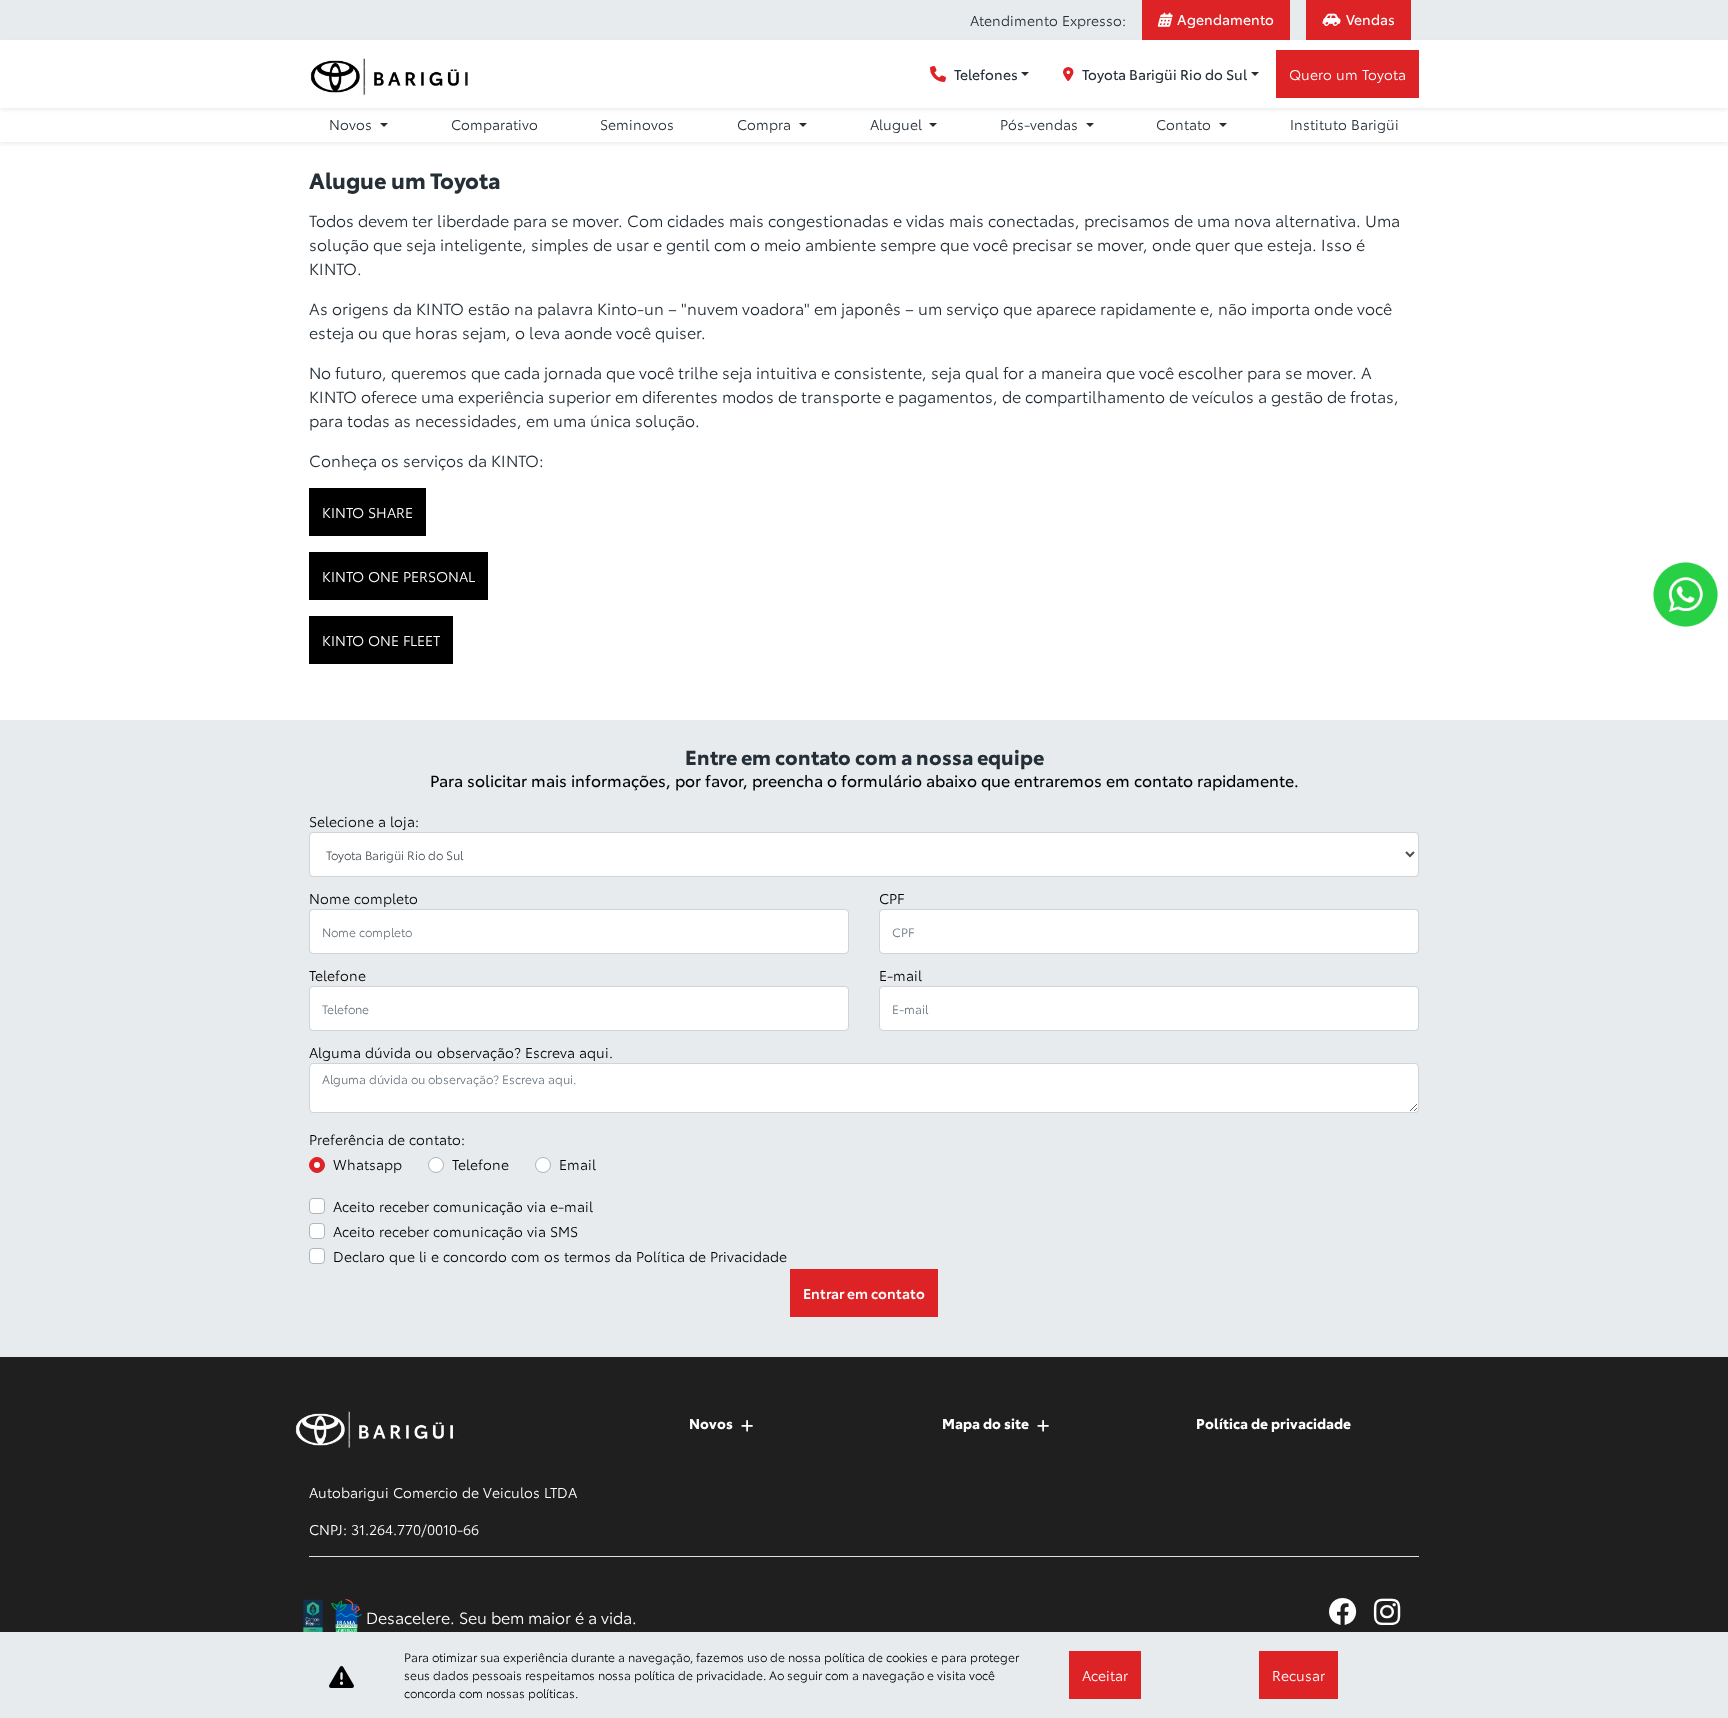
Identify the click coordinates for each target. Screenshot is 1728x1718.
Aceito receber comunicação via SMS (455, 1231)
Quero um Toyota (1347, 74)
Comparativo (494, 124)
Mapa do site (985, 1423)
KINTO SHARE (367, 512)
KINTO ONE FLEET (381, 640)
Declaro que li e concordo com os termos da (560, 1256)
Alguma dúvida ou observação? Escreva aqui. (461, 1052)
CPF (891, 898)
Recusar (1298, 1675)
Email (577, 1164)
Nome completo (363, 898)
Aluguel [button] (898, 124)
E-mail (900, 975)
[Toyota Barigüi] (393, 74)
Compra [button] (766, 124)
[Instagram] (1396, 1611)
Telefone (337, 975)
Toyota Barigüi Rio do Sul (1164, 74)
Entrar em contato (864, 1293)
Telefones (986, 74)
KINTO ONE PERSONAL (398, 576)
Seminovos (637, 124)
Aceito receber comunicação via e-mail (463, 1206)
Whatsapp (367, 1164)
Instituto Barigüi (1344, 124)
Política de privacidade (1273, 1423)
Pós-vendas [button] (1041, 124)
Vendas (1370, 19)
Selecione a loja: (364, 821)
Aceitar (1105, 1675)
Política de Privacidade (711, 1256)
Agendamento (1225, 19)
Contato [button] (1185, 124)
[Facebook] (1351, 1611)
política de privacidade (698, 1674)
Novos (711, 1423)
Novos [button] (352, 124)
